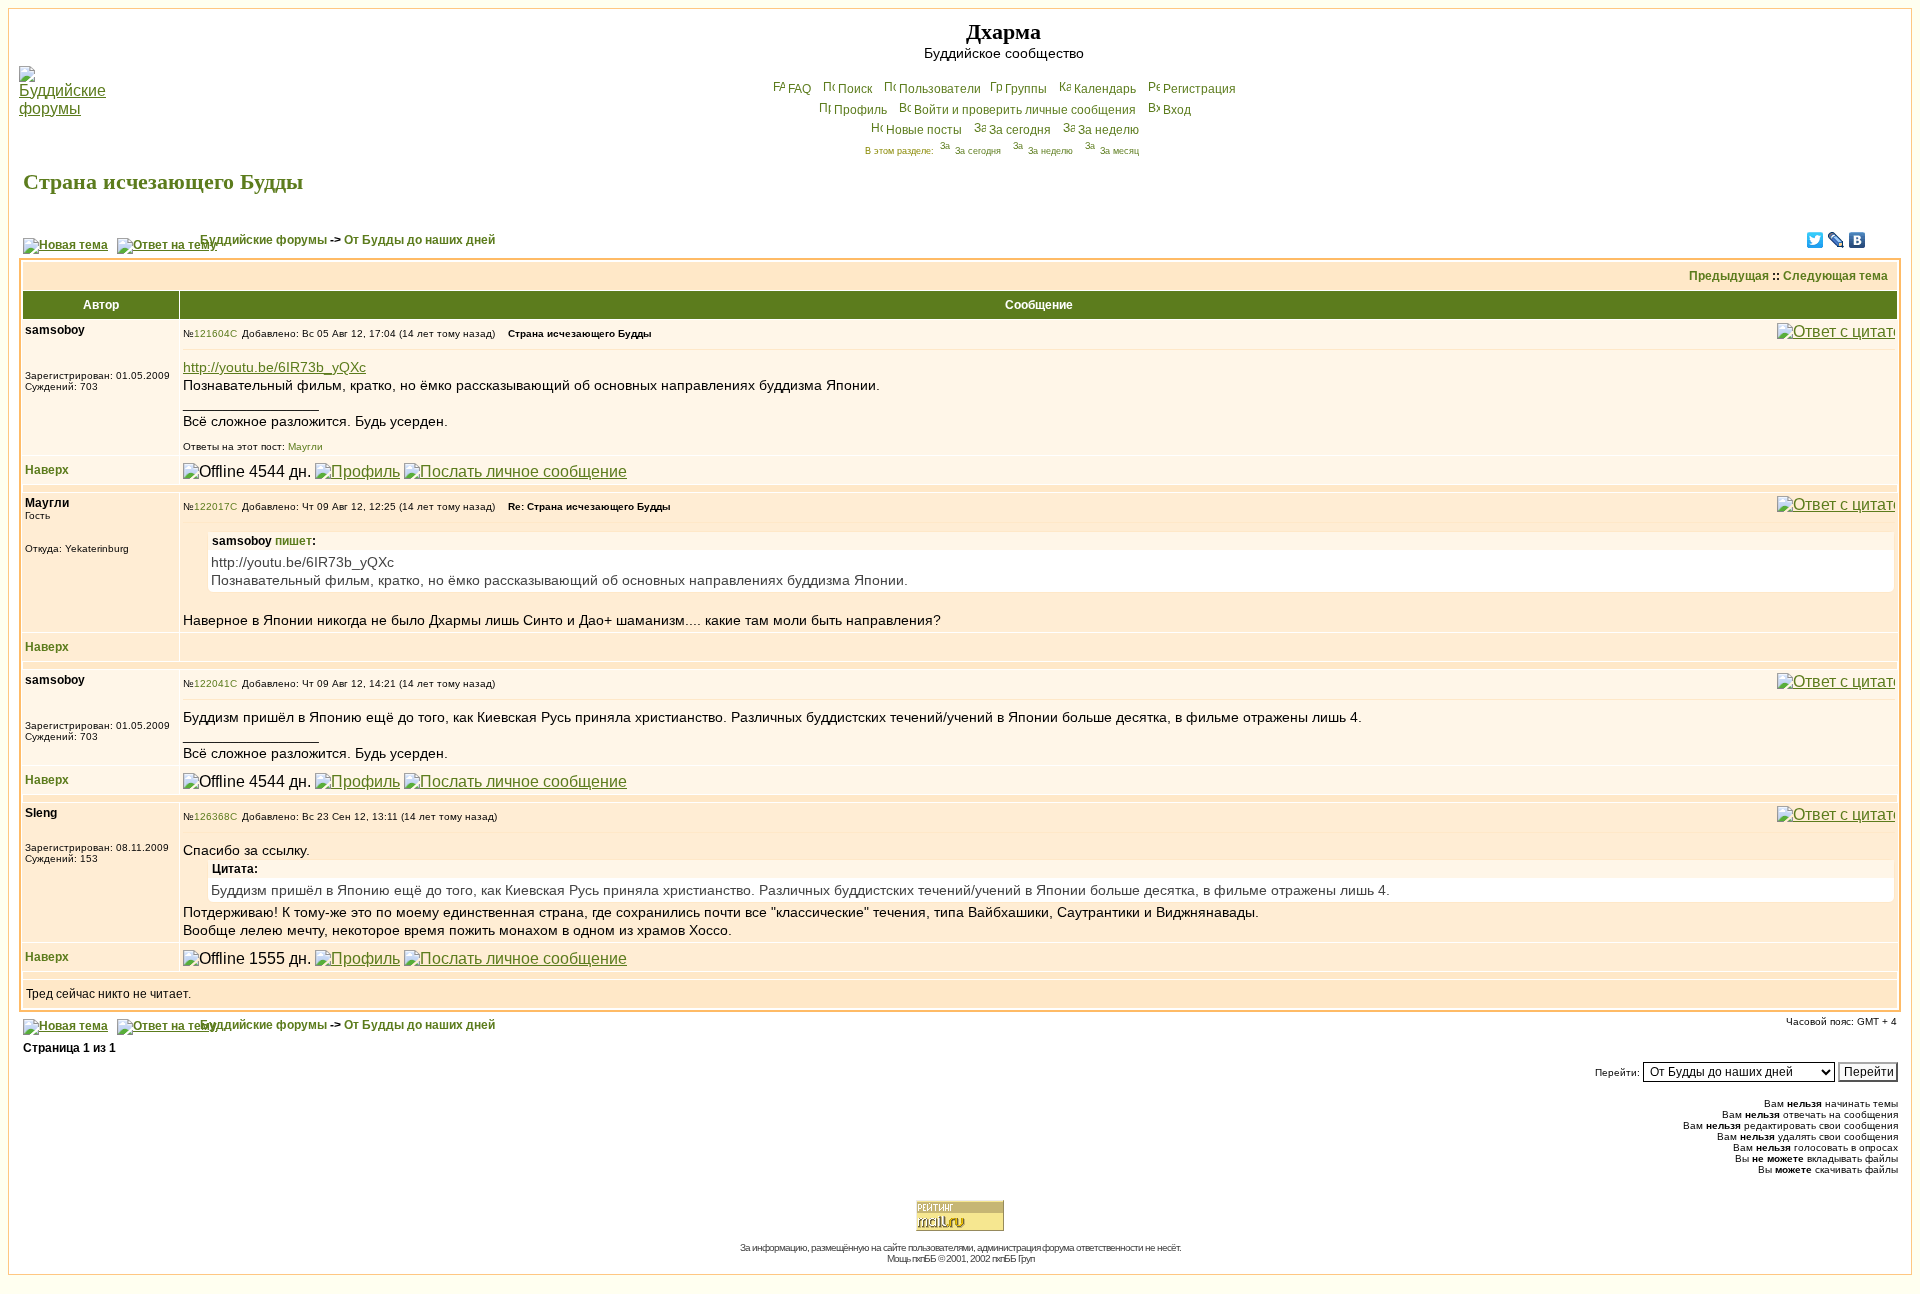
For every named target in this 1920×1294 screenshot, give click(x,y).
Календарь (1105, 89)
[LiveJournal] (1836, 240)
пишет (293, 541)
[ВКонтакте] (1857, 240)
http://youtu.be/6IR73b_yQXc (274, 367)
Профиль (860, 110)
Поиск (855, 89)
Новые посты (924, 130)
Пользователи (940, 89)
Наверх (47, 470)
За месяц (1119, 151)
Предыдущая (1729, 276)
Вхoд (1177, 110)
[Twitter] (1815, 240)
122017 (212, 506)
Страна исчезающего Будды (163, 181)
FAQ (799, 89)
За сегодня (1020, 130)
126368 (212, 816)
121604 (212, 333)
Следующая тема (1835, 276)
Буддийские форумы (263, 240)
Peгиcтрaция (1199, 89)
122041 (212, 683)
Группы (1026, 89)
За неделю (1108, 130)
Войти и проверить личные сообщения (1025, 110)
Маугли (305, 446)
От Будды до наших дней (419, 240)
